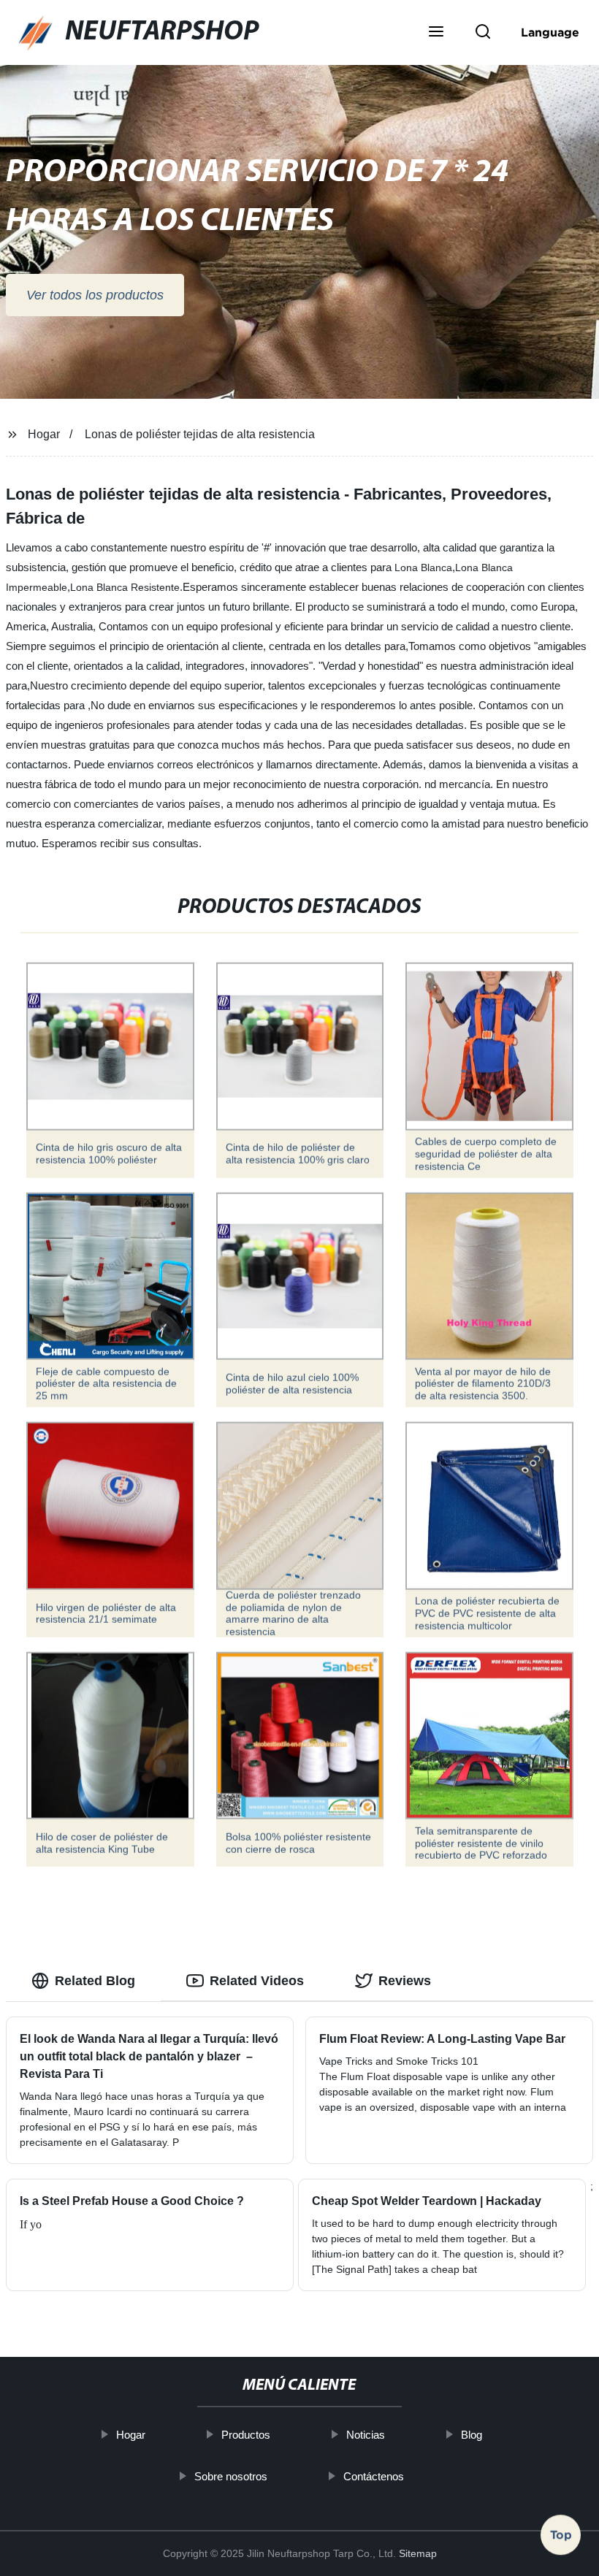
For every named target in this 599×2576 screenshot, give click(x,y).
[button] (436, 33)
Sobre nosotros (232, 2476)
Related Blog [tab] (95, 1981)
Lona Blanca (423, 567)
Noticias (366, 2435)
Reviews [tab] (405, 1981)
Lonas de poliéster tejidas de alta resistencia (200, 434)
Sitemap (418, 2553)
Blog (472, 2435)
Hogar (44, 434)
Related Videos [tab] (257, 1981)
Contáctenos (374, 2476)
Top (561, 2533)
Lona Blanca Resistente (125, 587)
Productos (247, 2435)
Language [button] (550, 32)
